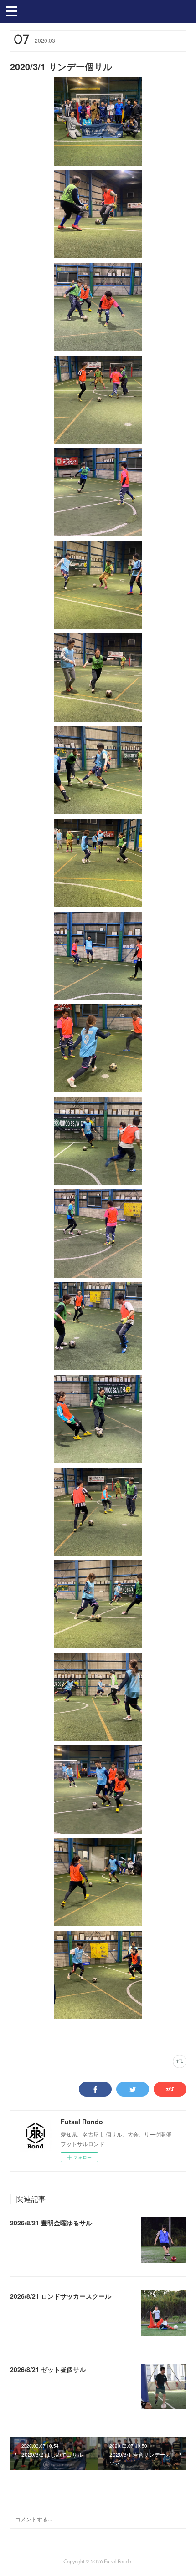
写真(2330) (21, 2037)
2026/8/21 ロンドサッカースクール (61, 2296)
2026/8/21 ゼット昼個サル (48, 2369)
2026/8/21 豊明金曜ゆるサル (51, 2223)
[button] (12, 10)
